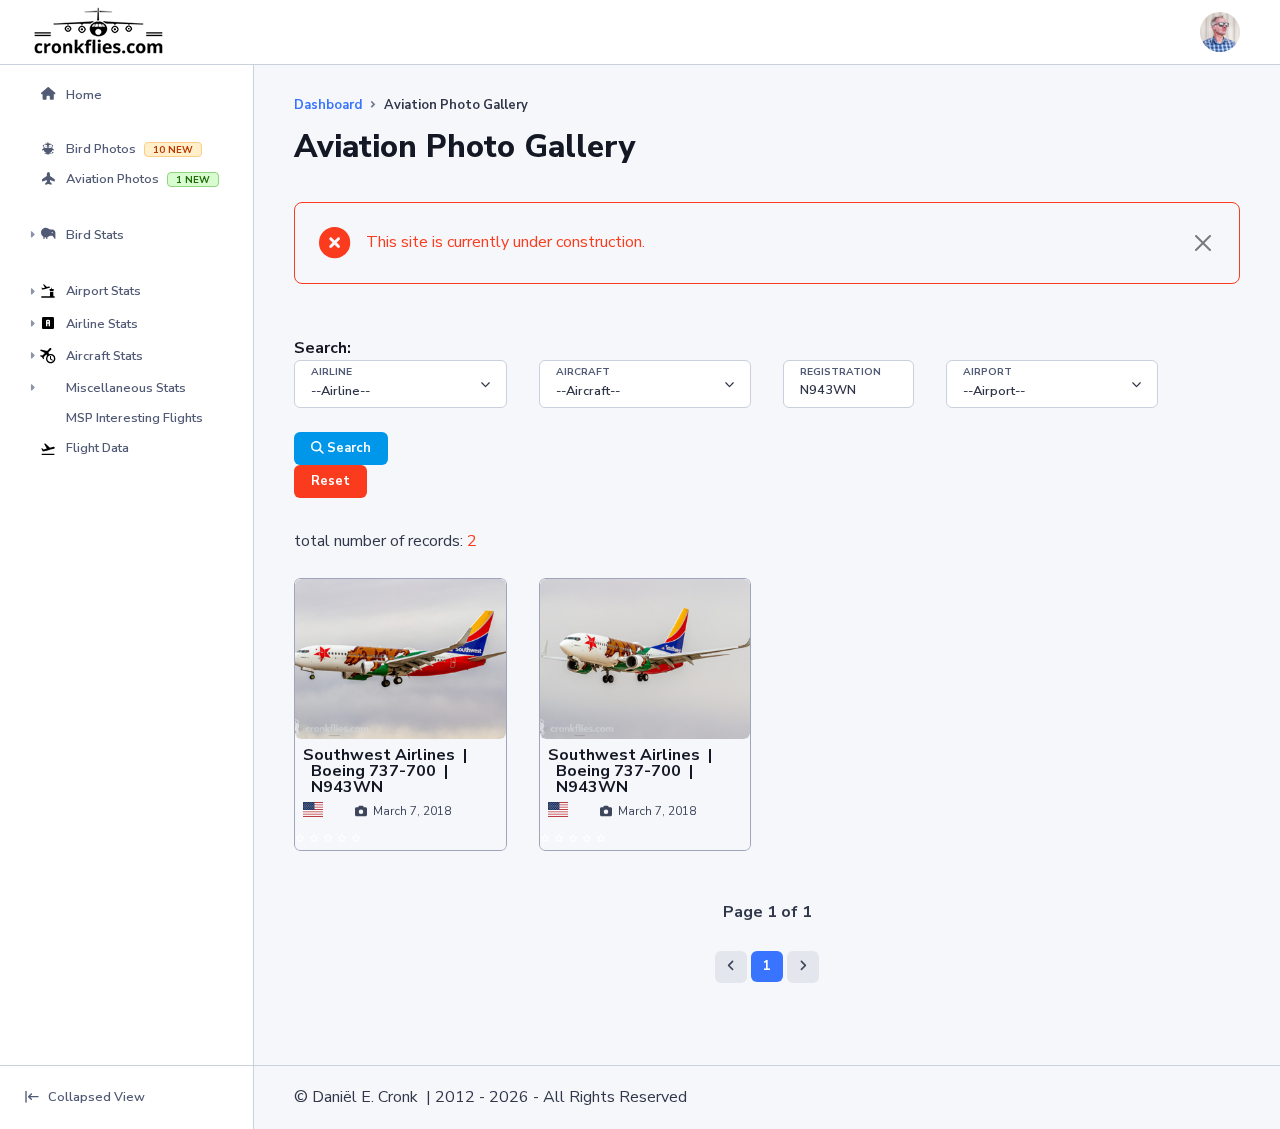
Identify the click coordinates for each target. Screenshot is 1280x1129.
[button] (126, 95)
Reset (330, 481)
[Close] (1203, 243)
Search (347, 448)
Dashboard (328, 105)
